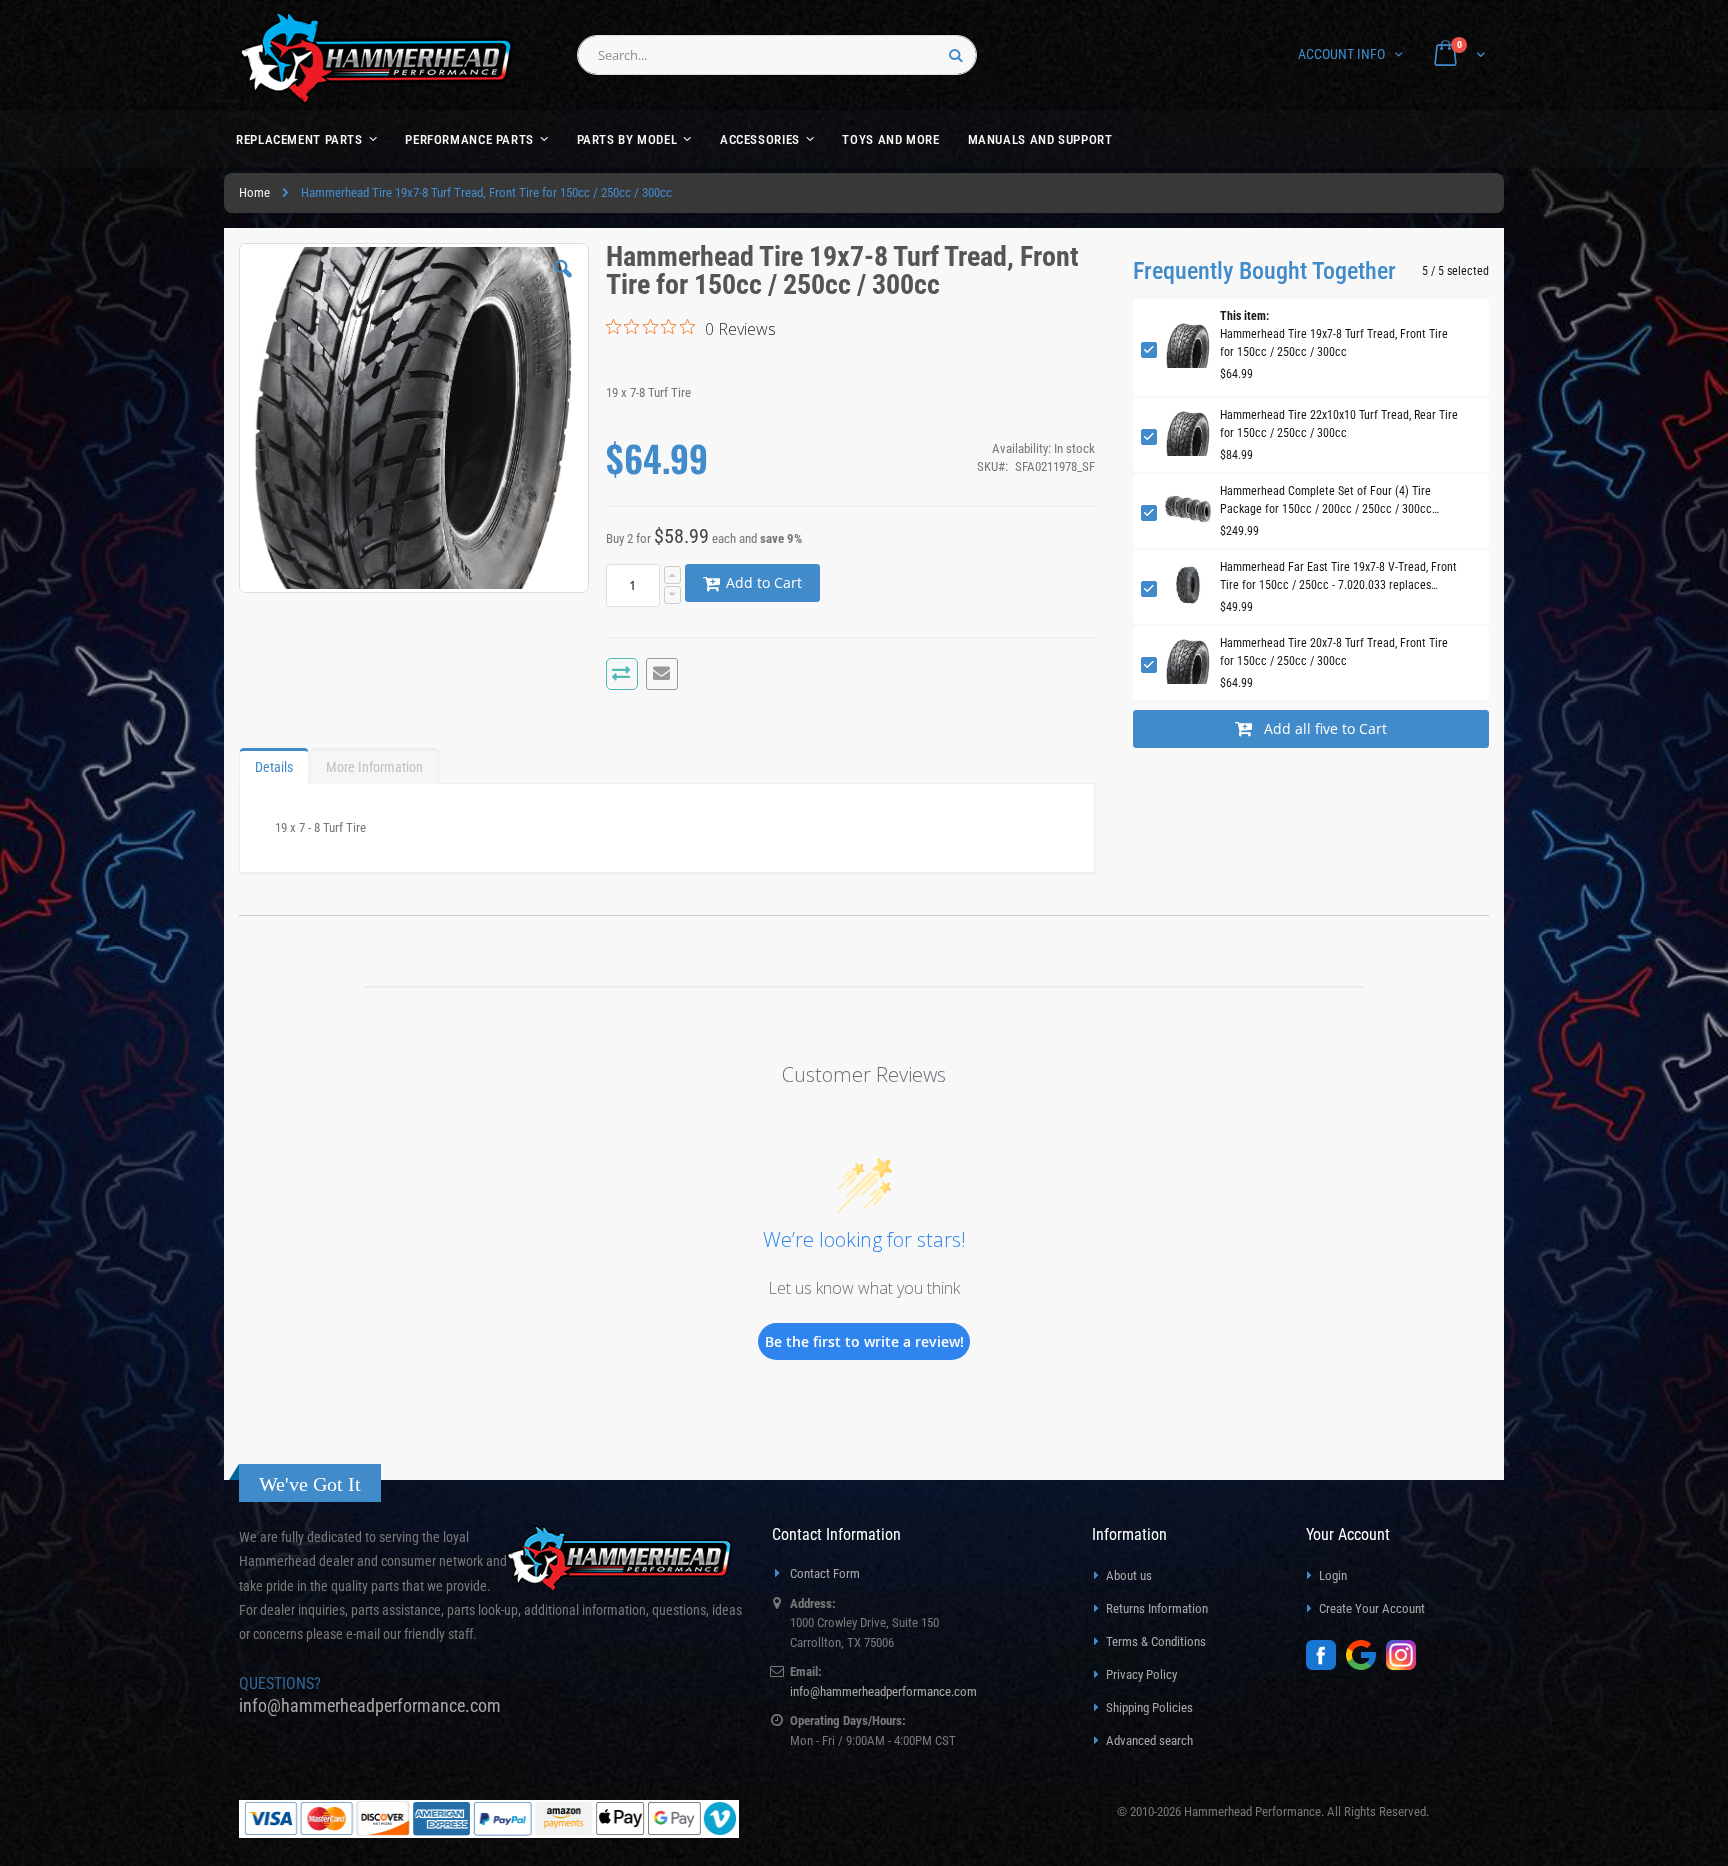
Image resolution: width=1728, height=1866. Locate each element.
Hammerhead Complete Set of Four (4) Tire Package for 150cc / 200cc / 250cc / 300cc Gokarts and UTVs (1326, 501)
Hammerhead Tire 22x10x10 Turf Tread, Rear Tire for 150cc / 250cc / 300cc (1339, 424)
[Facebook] (1326, 1665)
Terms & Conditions (1156, 1641)
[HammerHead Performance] (376, 57)
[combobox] (777, 55)
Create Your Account (1372, 1608)
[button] (563, 284)
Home (254, 192)
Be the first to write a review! (864, 1341)
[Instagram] (1406, 1665)
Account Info (1341, 54)
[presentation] (274, 762)
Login (1333, 1575)
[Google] (1366, 1665)
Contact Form (825, 1573)
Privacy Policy (1141, 1674)
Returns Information (1157, 1608)
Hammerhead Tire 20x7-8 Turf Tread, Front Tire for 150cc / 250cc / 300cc (1334, 652)
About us (1129, 1575)
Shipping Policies (1149, 1707)
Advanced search (1149, 1740)
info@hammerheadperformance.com (370, 1705)
